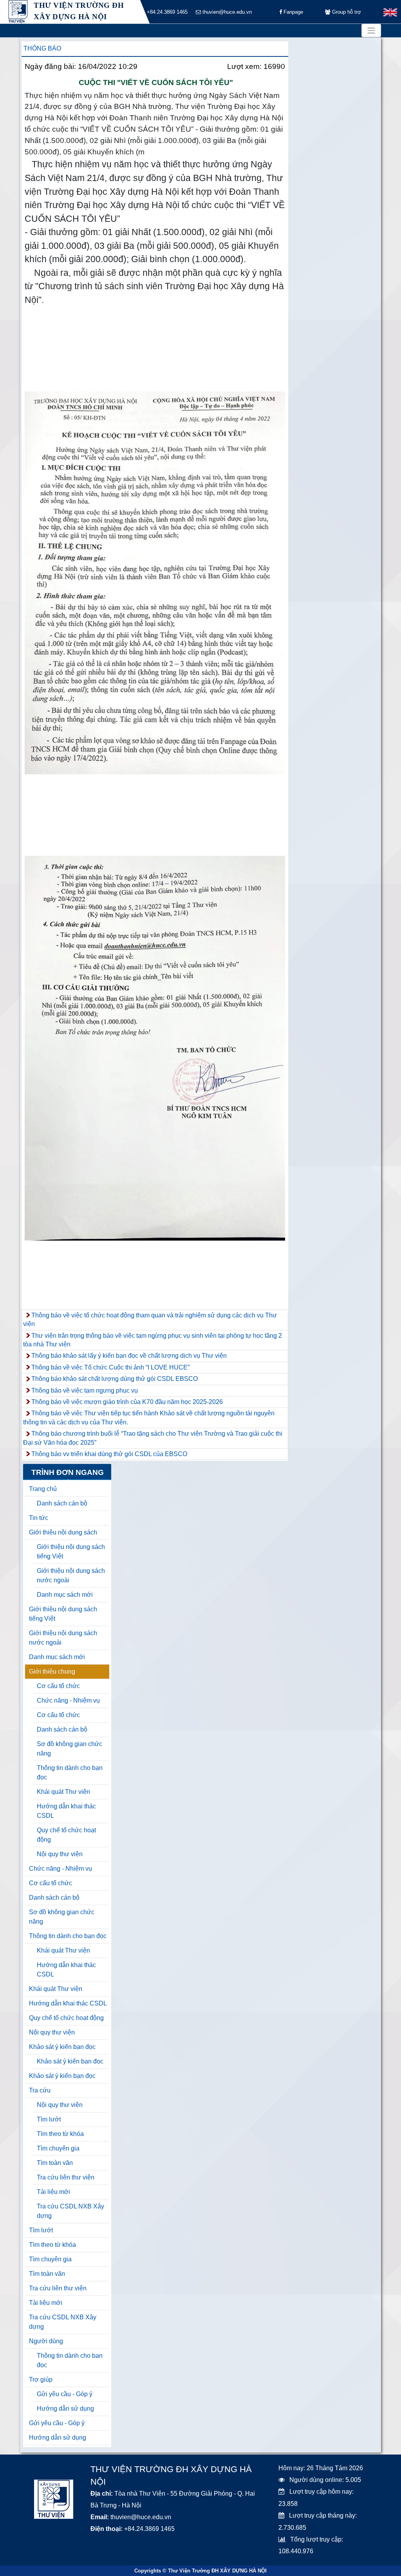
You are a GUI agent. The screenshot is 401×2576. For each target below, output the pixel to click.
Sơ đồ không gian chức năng (70, 1749)
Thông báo (42, 48)
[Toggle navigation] (371, 31)
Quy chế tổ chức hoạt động (66, 1835)
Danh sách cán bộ (62, 1503)
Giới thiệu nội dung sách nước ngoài (71, 1575)
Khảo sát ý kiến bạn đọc (62, 2047)
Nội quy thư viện (60, 1854)
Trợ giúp (41, 2379)
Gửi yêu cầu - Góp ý (65, 2394)
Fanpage (293, 12)
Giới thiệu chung (52, 1671)
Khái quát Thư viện (63, 1792)
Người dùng (46, 2341)
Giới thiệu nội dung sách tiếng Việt (71, 1552)
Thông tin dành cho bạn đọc (70, 1773)
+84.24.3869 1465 (166, 12)
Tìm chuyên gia (58, 2148)
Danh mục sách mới (65, 1595)
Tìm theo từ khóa (60, 2134)
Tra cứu (40, 2090)
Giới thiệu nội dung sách (63, 1532)
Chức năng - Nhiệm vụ (68, 1700)
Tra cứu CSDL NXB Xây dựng (70, 2211)
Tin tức (39, 1518)
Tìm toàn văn (55, 2163)
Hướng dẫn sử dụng (65, 2408)
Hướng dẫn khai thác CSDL (66, 1811)
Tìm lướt (49, 2119)
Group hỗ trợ (346, 12)
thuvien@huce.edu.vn (226, 12)
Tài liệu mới (53, 2192)
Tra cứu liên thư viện (66, 2177)
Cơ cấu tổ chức (58, 1686)
